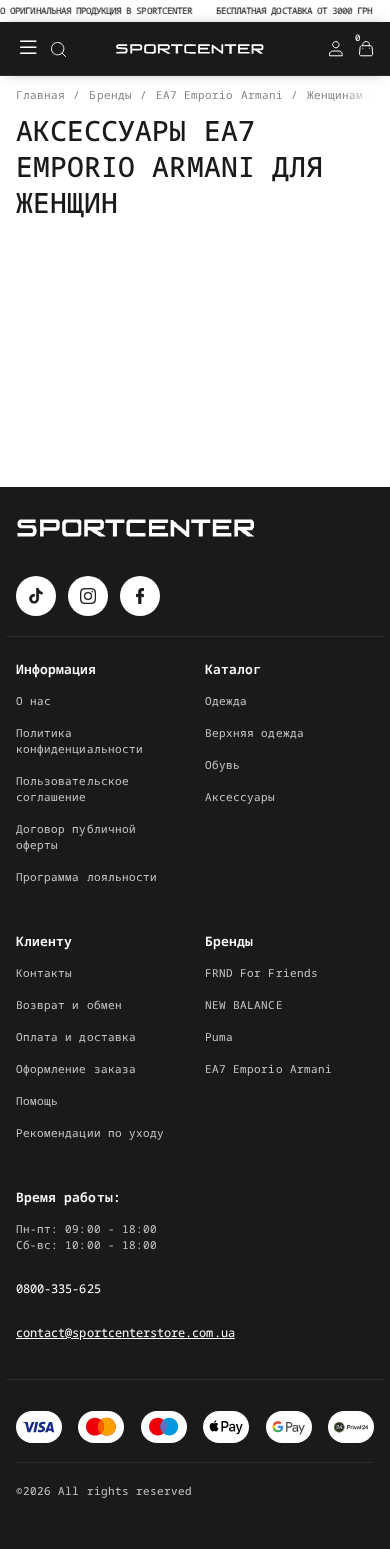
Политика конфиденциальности (79, 740)
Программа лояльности (86, 876)
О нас (33, 700)
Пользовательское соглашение (72, 788)
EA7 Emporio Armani (268, 1068)
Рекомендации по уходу (90, 1132)
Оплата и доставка (76, 1036)
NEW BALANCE (244, 1004)
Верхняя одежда (254, 732)
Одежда (226, 700)
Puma (219, 1036)
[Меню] (28, 49)
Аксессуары (240, 796)
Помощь (37, 1100)
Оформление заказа (76, 1068)
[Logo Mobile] (190, 49)
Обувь (222, 764)
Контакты (44, 972)
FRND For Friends (261, 972)
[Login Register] (336, 49)
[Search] (58, 49)
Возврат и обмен (69, 1004)
